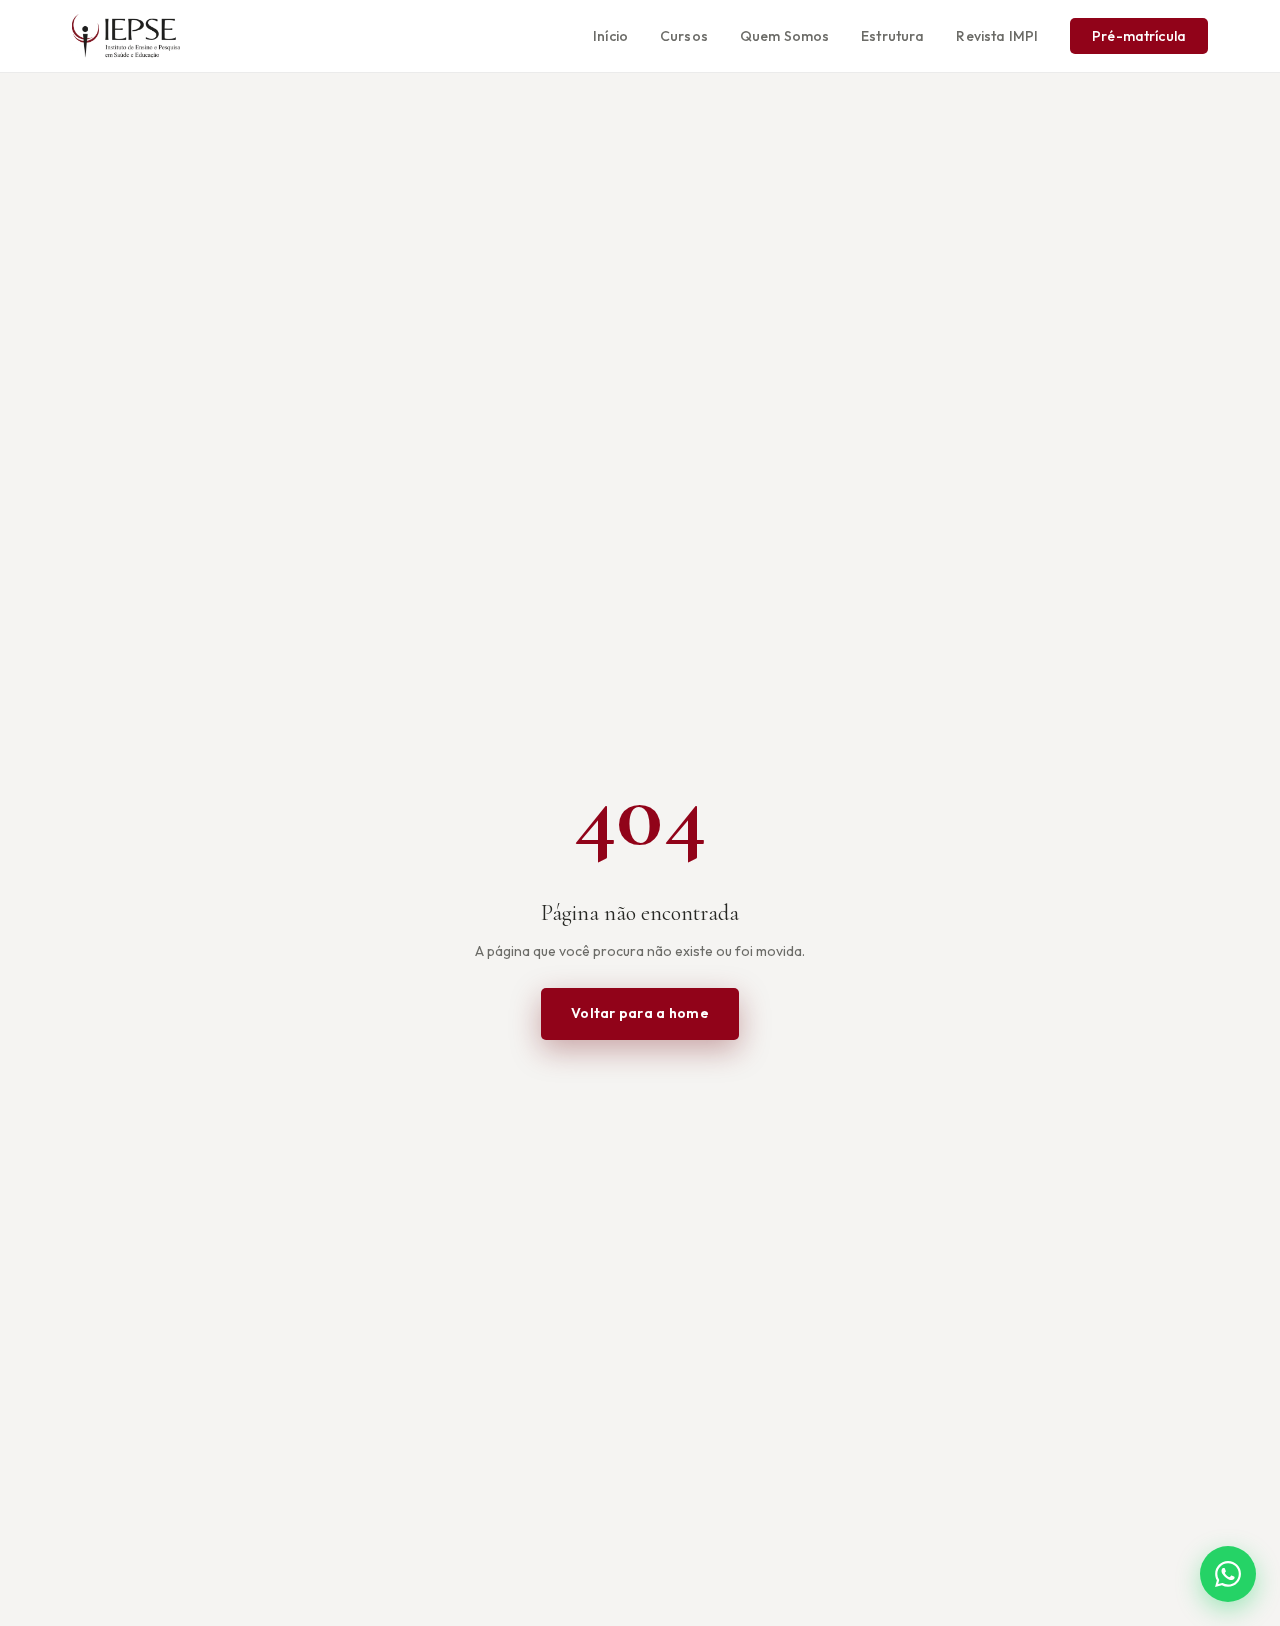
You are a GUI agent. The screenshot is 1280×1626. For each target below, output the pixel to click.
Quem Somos (784, 36)
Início (610, 36)
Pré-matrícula (1139, 36)
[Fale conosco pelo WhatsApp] (1228, 1574)
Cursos (684, 36)
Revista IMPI (997, 36)
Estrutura (892, 36)
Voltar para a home (640, 1013)
